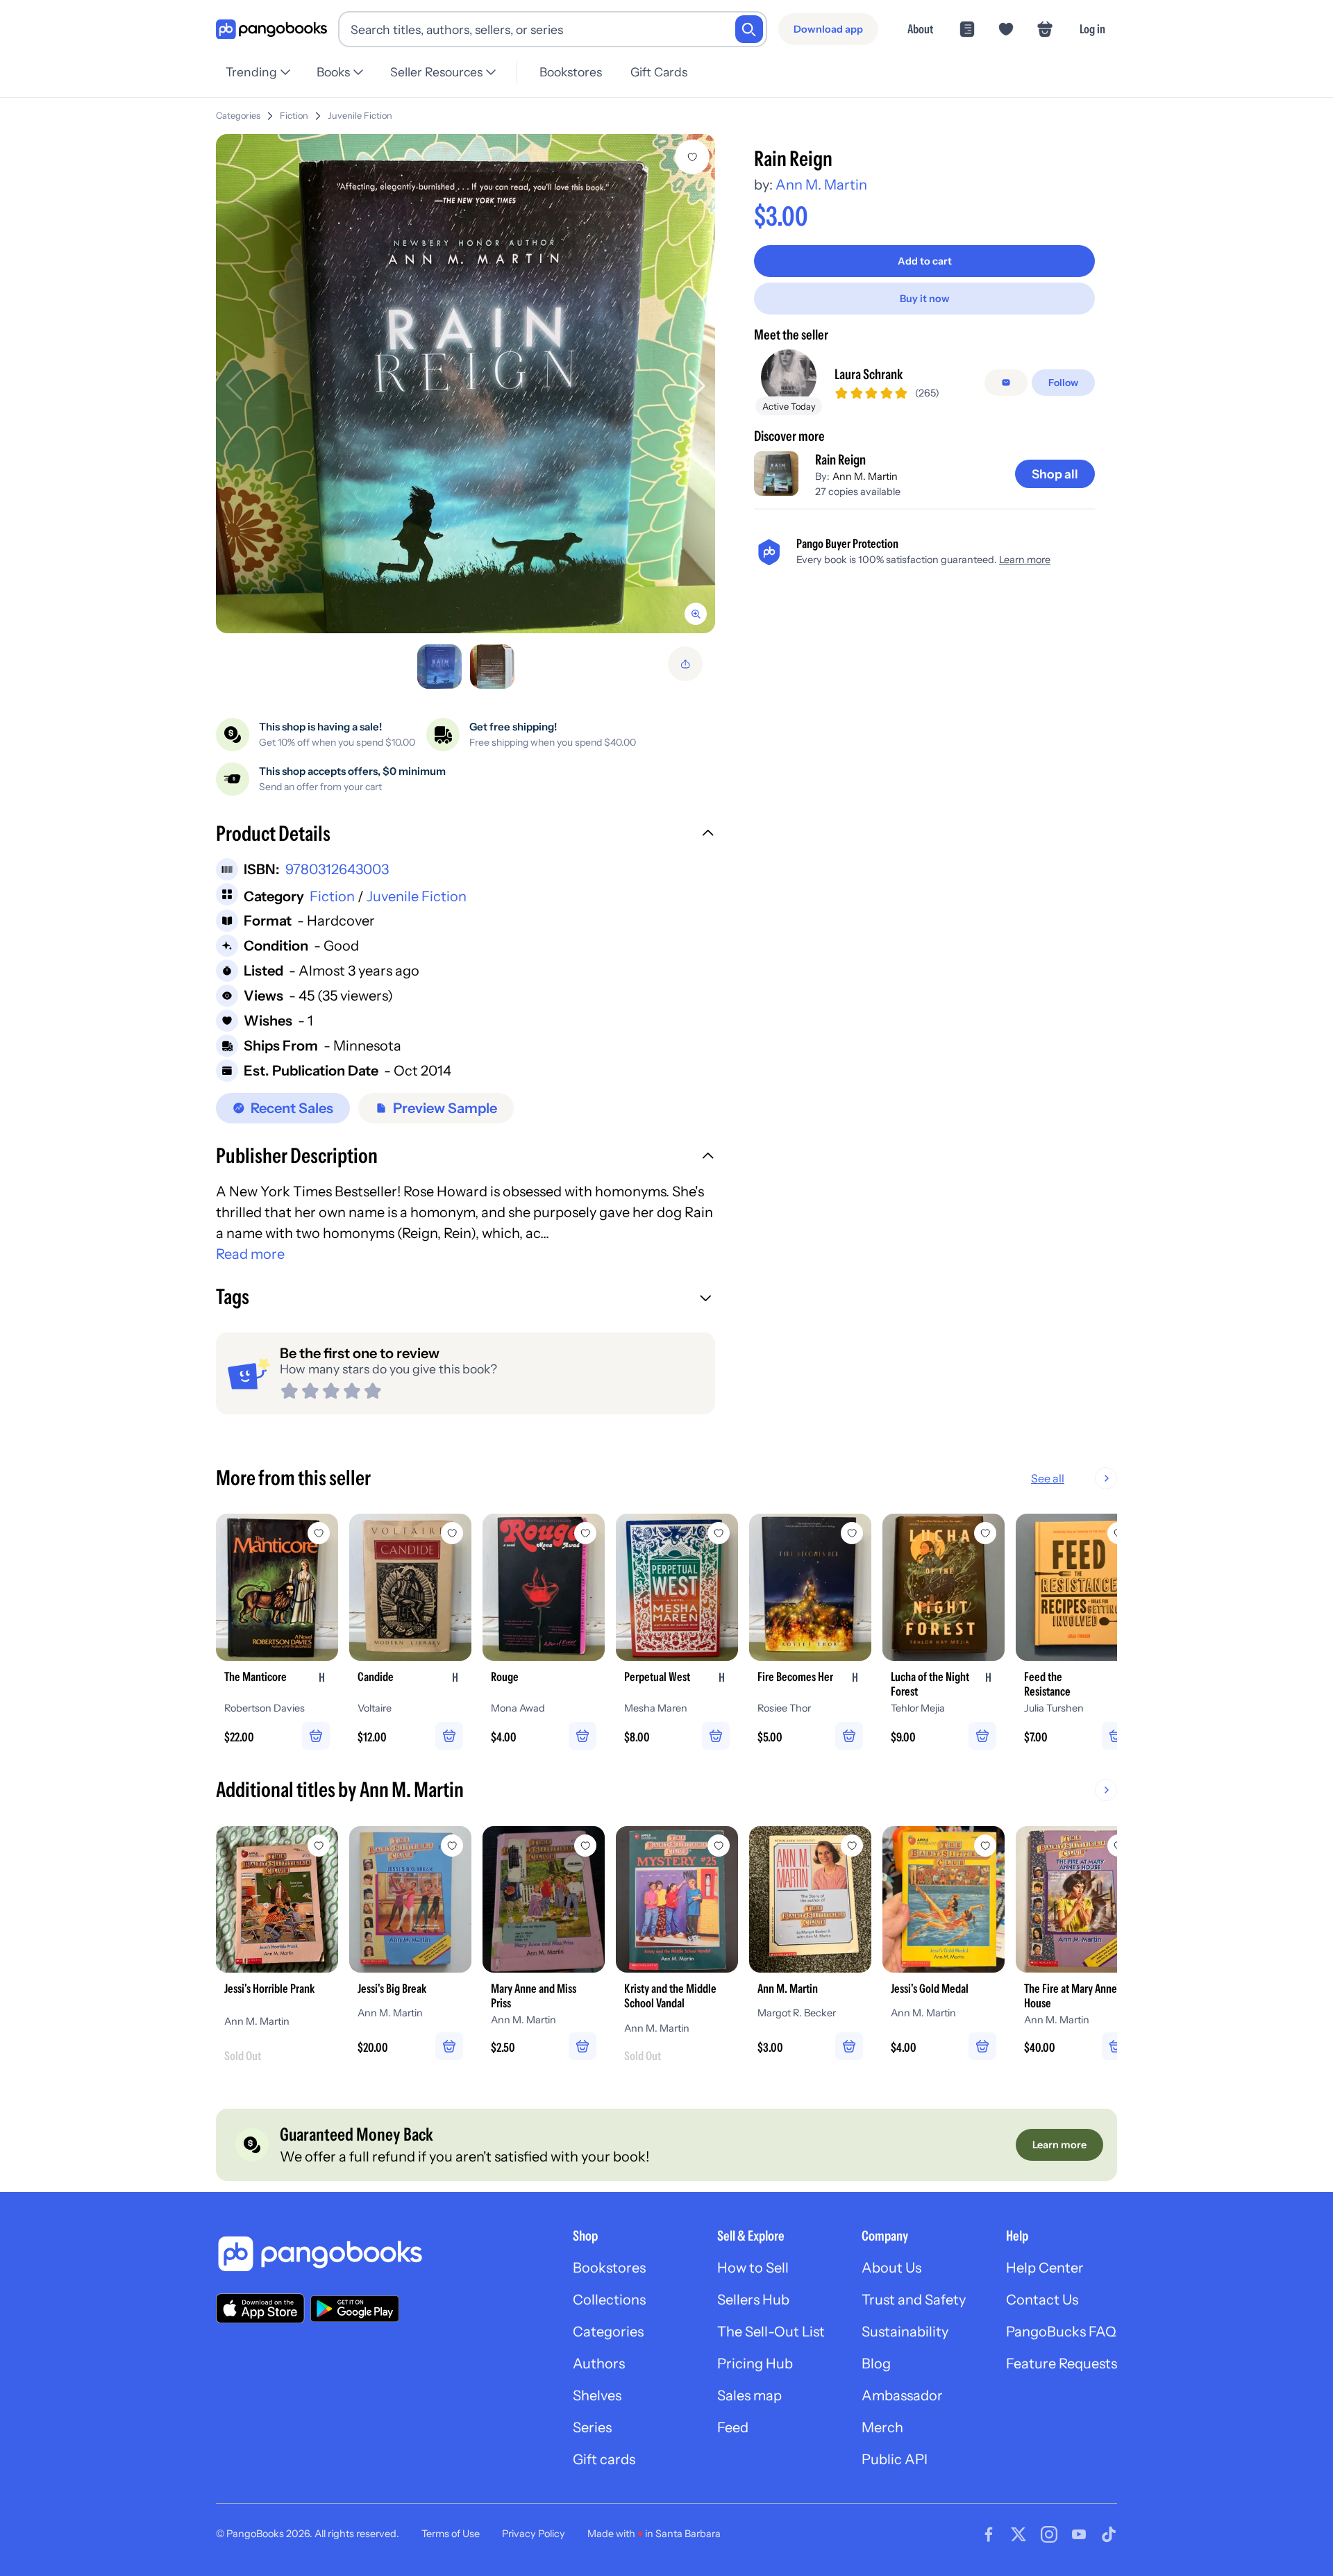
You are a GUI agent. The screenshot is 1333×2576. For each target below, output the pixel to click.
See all (1048, 1478)
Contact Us (1042, 2300)
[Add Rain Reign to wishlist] (692, 157)
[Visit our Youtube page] (1079, 2534)
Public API (895, 2459)
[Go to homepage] (271, 30)
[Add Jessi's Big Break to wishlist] (452, 1846)
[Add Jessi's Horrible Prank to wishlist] (319, 1846)
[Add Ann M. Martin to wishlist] (852, 1846)
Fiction (294, 116)
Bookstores (571, 72)
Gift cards (604, 2459)
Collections (609, 2300)
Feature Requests (1062, 2364)
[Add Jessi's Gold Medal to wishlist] (985, 1846)
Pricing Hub (755, 2364)
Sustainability (905, 2332)
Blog (876, 2364)
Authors (599, 2364)
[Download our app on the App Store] (260, 2308)
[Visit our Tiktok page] (1109, 2534)
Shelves (597, 2395)
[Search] (749, 29)
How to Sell (753, 2268)
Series (592, 2427)
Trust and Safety (914, 2300)
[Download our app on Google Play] (355, 2309)
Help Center (1045, 2268)
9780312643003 (337, 869)
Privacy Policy (534, 2534)
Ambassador (902, 2395)
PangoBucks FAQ (1061, 2332)
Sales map (749, 2395)
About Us (891, 2268)
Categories (238, 116)
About (920, 29)
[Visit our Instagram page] (1049, 2534)
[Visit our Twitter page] (1018, 2534)
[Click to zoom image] (466, 384)
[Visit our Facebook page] (989, 2534)
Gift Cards (659, 72)
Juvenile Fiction (360, 116)
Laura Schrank (869, 374)
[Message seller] (1006, 383)
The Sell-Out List (771, 2332)
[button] (466, 835)
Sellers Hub (753, 2300)
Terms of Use (451, 2534)
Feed (733, 2427)
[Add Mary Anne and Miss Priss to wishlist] (585, 1846)
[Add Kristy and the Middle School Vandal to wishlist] (719, 1846)
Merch (882, 2427)
